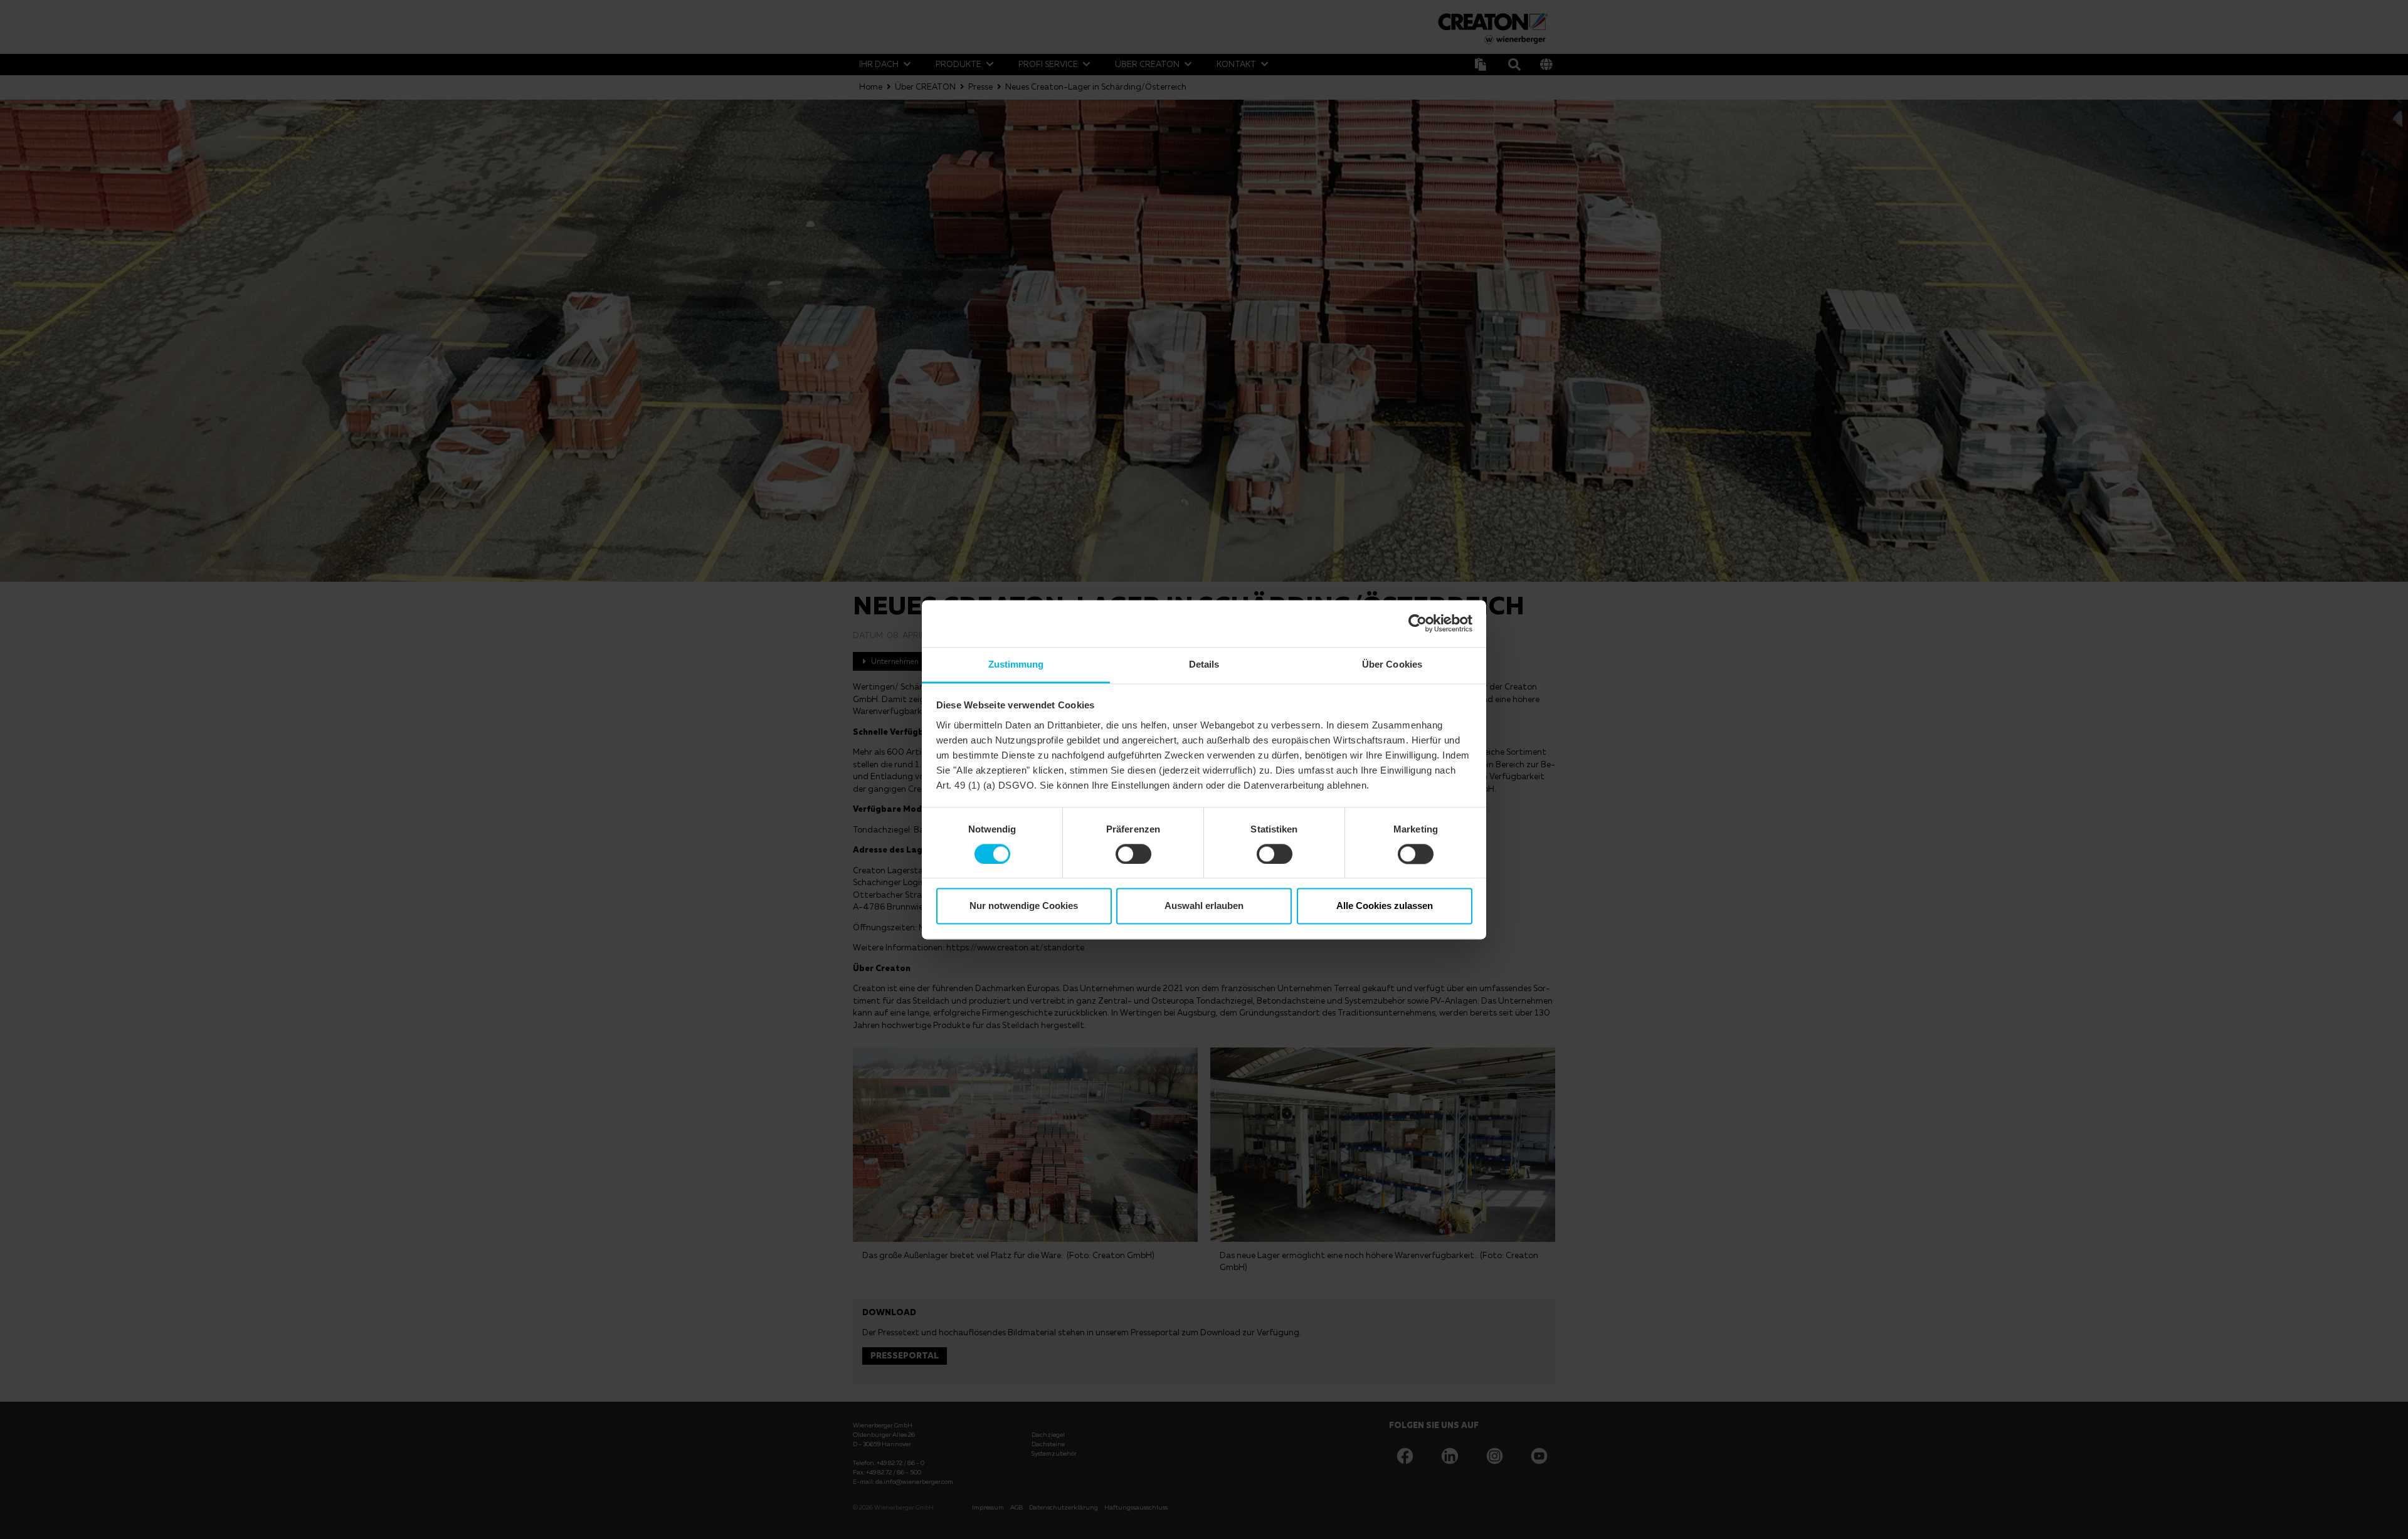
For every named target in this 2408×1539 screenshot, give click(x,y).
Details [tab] (1204, 664)
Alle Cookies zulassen (1385, 906)
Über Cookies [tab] (1392, 664)
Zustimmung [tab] (1016, 664)
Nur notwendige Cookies (1024, 906)
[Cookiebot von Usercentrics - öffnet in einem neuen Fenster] (1418, 623)
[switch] (1133, 854)
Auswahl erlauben (1204, 906)
